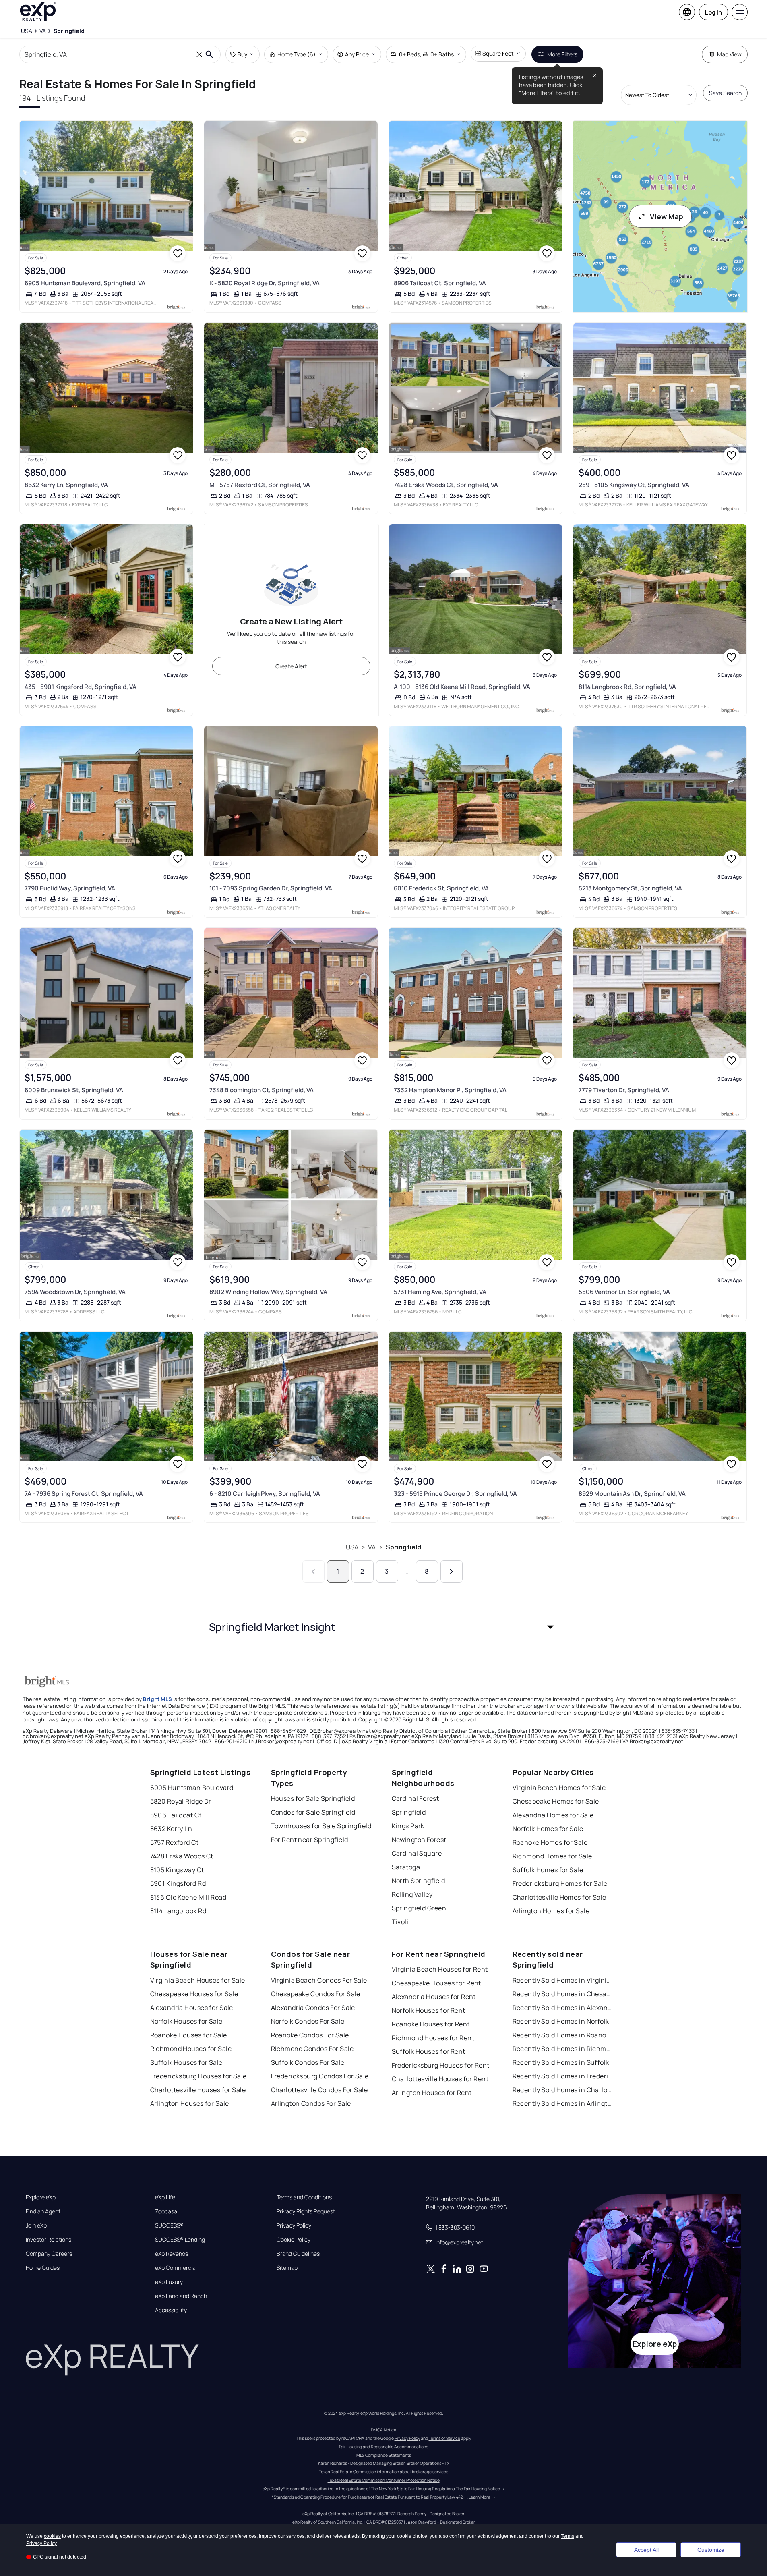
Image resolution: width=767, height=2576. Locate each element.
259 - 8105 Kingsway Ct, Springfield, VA (634, 485)
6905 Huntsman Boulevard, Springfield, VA (85, 283)
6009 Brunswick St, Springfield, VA (74, 1090)
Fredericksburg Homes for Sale (560, 1883)
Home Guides (43, 2268)
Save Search (725, 93)
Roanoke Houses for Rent (431, 2024)
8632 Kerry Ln (171, 1829)
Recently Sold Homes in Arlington (563, 2103)
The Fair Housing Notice (478, 2489)
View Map (667, 216)
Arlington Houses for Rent (432, 2093)
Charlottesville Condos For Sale (319, 2090)
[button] (384, 1627)
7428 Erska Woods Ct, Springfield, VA (446, 485)
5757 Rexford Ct (175, 1842)
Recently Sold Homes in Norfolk (561, 2021)
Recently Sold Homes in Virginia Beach (563, 1980)
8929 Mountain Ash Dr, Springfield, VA (632, 1494)
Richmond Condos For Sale (312, 2049)
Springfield (404, 1547)
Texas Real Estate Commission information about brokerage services (383, 2472)
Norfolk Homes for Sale (548, 1829)
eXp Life (165, 2197)
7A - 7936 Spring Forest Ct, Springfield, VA (84, 1494)
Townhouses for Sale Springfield (321, 1826)
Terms (567, 2536)
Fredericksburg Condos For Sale (320, 2076)
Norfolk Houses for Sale (186, 2021)
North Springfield (418, 1881)
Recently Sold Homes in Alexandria (563, 2008)
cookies (52, 2536)
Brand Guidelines (298, 2254)
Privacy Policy (294, 2225)
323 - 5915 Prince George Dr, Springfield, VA (455, 1494)
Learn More (480, 2497)
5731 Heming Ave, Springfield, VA (440, 1292)
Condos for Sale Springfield (313, 1812)
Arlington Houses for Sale (190, 2103)
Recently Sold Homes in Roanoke (563, 2035)
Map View (729, 54)
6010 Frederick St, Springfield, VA (441, 888)
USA (352, 1547)
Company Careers (49, 2254)
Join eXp (36, 2225)
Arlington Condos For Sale (311, 2103)
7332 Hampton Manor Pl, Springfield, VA (450, 1090)
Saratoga (406, 1867)
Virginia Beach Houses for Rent (440, 1969)
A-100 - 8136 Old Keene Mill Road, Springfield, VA (462, 687)
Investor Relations (49, 2240)
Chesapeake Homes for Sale (556, 1801)
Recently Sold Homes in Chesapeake (563, 1994)
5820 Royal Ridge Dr (181, 1801)
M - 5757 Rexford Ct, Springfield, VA (260, 485)
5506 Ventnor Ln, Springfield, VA (624, 1292)
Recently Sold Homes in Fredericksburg (563, 2076)
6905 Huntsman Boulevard (192, 1788)
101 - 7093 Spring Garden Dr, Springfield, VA (271, 888)
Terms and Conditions (304, 2197)
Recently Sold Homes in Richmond (563, 2049)
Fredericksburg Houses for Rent (441, 2065)
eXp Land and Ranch (181, 2296)
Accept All (646, 2550)
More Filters (562, 54)
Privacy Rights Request (306, 2211)
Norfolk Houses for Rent (429, 2010)
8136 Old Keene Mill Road (188, 1897)
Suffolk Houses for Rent (429, 2051)
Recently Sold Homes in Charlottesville (563, 2090)
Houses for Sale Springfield (313, 1798)
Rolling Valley (412, 1894)
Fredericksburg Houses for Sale (198, 2076)
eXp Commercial (176, 2268)
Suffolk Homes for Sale (548, 1870)
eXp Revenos (172, 2254)
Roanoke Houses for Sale (189, 2035)
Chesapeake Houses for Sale (194, 1994)
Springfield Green (419, 1908)
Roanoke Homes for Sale (550, 1842)
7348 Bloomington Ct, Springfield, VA (262, 1090)
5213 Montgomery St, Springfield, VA (630, 888)
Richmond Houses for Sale (191, 2049)
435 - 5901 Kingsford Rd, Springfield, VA (81, 687)
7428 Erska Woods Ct (182, 1856)
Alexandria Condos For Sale (313, 2008)
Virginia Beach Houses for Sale (198, 1980)
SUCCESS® (169, 2225)
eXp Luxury (169, 2282)
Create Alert (291, 666)
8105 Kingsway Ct (177, 1870)
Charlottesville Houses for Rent (440, 2079)
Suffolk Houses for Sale (186, 2062)
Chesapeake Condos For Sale (316, 1994)
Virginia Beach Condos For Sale (319, 1980)
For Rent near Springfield (310, 1840)
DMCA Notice (383, 2430)
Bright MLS (157, 1699)
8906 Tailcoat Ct (176, 1815)
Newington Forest (419, 1840)
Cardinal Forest (416, 1798)
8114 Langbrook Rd (178, 1911)
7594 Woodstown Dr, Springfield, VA (75, 1292)
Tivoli (400, 1922)
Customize (711, 2550)
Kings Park (408, 1826)
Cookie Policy (294, 2240)
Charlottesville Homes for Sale (559, 1897)
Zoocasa (166, 2211)
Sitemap (287, 2268)
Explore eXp (41, 2197)
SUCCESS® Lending (180, 2240)
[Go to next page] (452, 1571)
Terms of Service (444, 2438)
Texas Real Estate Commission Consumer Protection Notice (384, 2480)
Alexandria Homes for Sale (553, 1815)
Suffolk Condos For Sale (308, 2062)
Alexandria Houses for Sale (192, 2008)
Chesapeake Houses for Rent (436, 1983)
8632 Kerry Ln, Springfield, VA (66, 485)
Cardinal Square (417, 1853)
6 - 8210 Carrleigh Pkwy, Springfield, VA (265, 1494)
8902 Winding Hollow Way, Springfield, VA (268, 1292)
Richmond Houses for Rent (433, 2038)
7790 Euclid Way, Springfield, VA (70, 888)
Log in (713, 12)
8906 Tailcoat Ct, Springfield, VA (440, 283)
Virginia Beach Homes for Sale (559, 1788)
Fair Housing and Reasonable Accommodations (383, 2447)
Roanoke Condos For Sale (310, 2035)
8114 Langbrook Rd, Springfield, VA (627, 687)
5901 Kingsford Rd (178, 1883)
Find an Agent (43, 2211)
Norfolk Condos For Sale (308, 2021)
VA (372, 1547)
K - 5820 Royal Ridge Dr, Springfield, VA (265, 283)
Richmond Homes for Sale (552, 1856)
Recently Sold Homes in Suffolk (561, 2062)
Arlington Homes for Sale (551, 1911)
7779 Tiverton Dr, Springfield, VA (624, 1090)
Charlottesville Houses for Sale (198, 2090)
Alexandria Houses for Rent (434, 1997)
